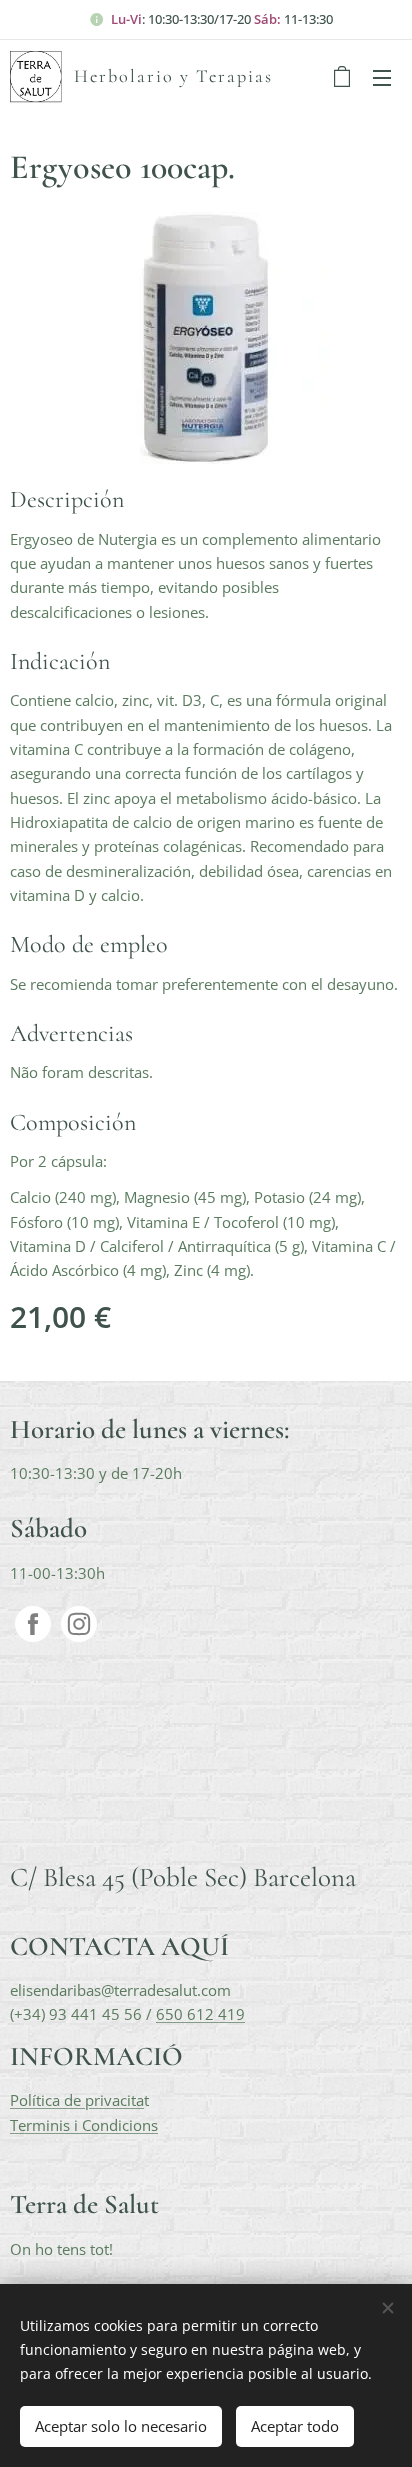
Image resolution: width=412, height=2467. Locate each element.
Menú (382, 77)
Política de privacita (77, 2100)
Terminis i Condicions (84, 2125)
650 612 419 (200, 2014)
